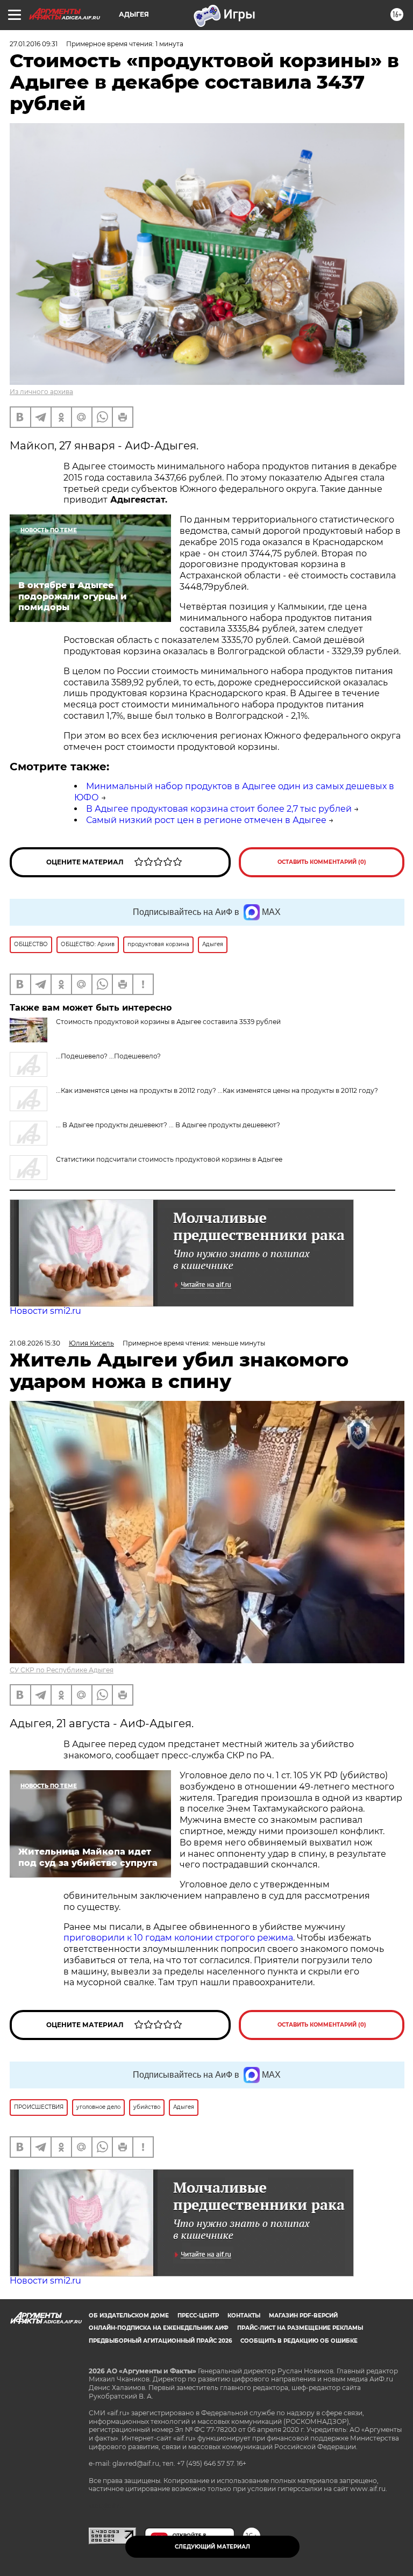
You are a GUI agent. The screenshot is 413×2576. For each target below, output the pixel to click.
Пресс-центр (198, 2316)
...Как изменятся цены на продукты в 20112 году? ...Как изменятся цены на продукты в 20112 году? (217, 1090)
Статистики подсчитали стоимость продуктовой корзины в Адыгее (169, 1159)
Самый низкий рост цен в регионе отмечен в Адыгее (206, 820)
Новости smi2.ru (45, 1311)
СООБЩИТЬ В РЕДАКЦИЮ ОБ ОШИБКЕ (299, 2341)
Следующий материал (212, 2547)
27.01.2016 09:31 (34, 44)
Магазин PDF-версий (303, 2316)
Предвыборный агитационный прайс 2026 (160, 2341)
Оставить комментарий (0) (322, 862)
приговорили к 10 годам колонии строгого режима (178, 1938)
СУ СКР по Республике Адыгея (62, 1670)
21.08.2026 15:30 (35, 1343)
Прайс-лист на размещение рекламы (300, 2328)
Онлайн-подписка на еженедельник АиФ (159, 2328)
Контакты (244, 2316)
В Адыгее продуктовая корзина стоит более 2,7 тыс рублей (219, 809)
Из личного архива (41, 392)
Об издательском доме (129, 2316)
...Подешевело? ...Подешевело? (108, 1056)
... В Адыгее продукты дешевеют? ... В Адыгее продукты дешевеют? (168, 1125)
